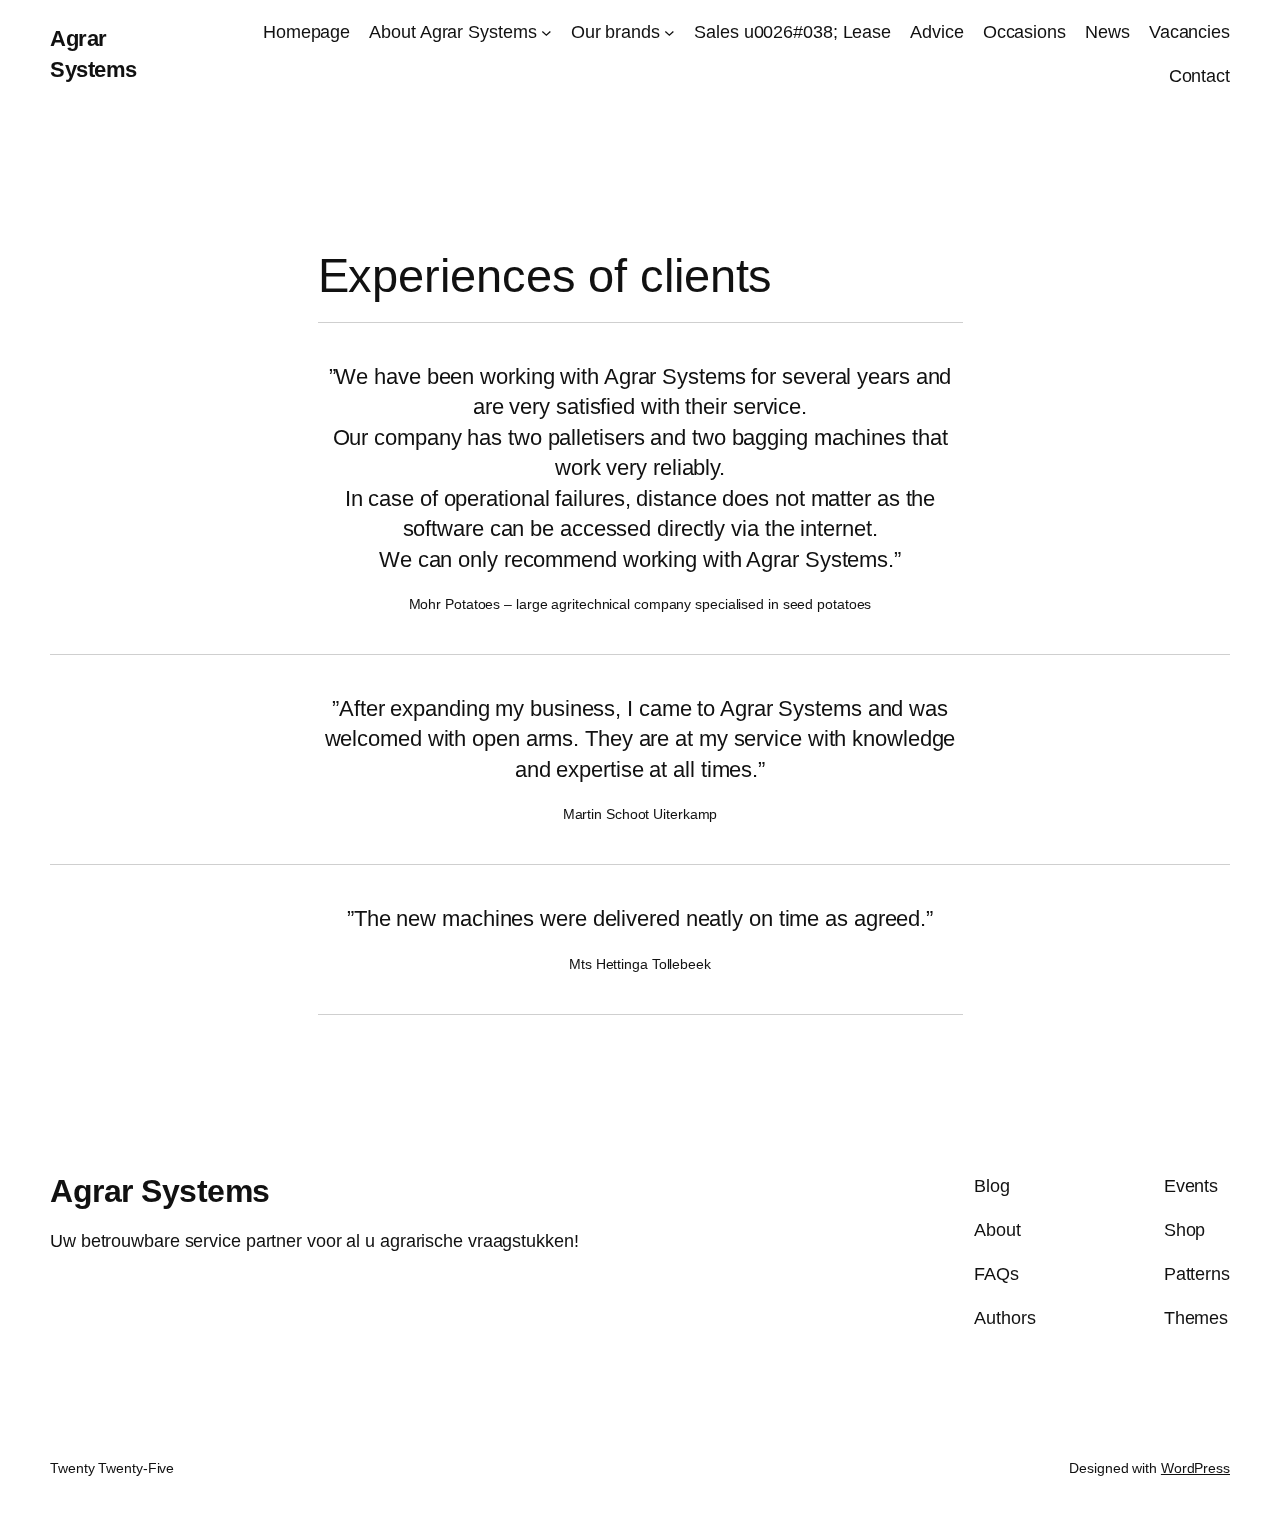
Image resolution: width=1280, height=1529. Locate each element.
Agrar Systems (160, 1191)
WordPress (1195, 1468)
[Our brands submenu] (669, 32)
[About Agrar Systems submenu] (546, 32)
